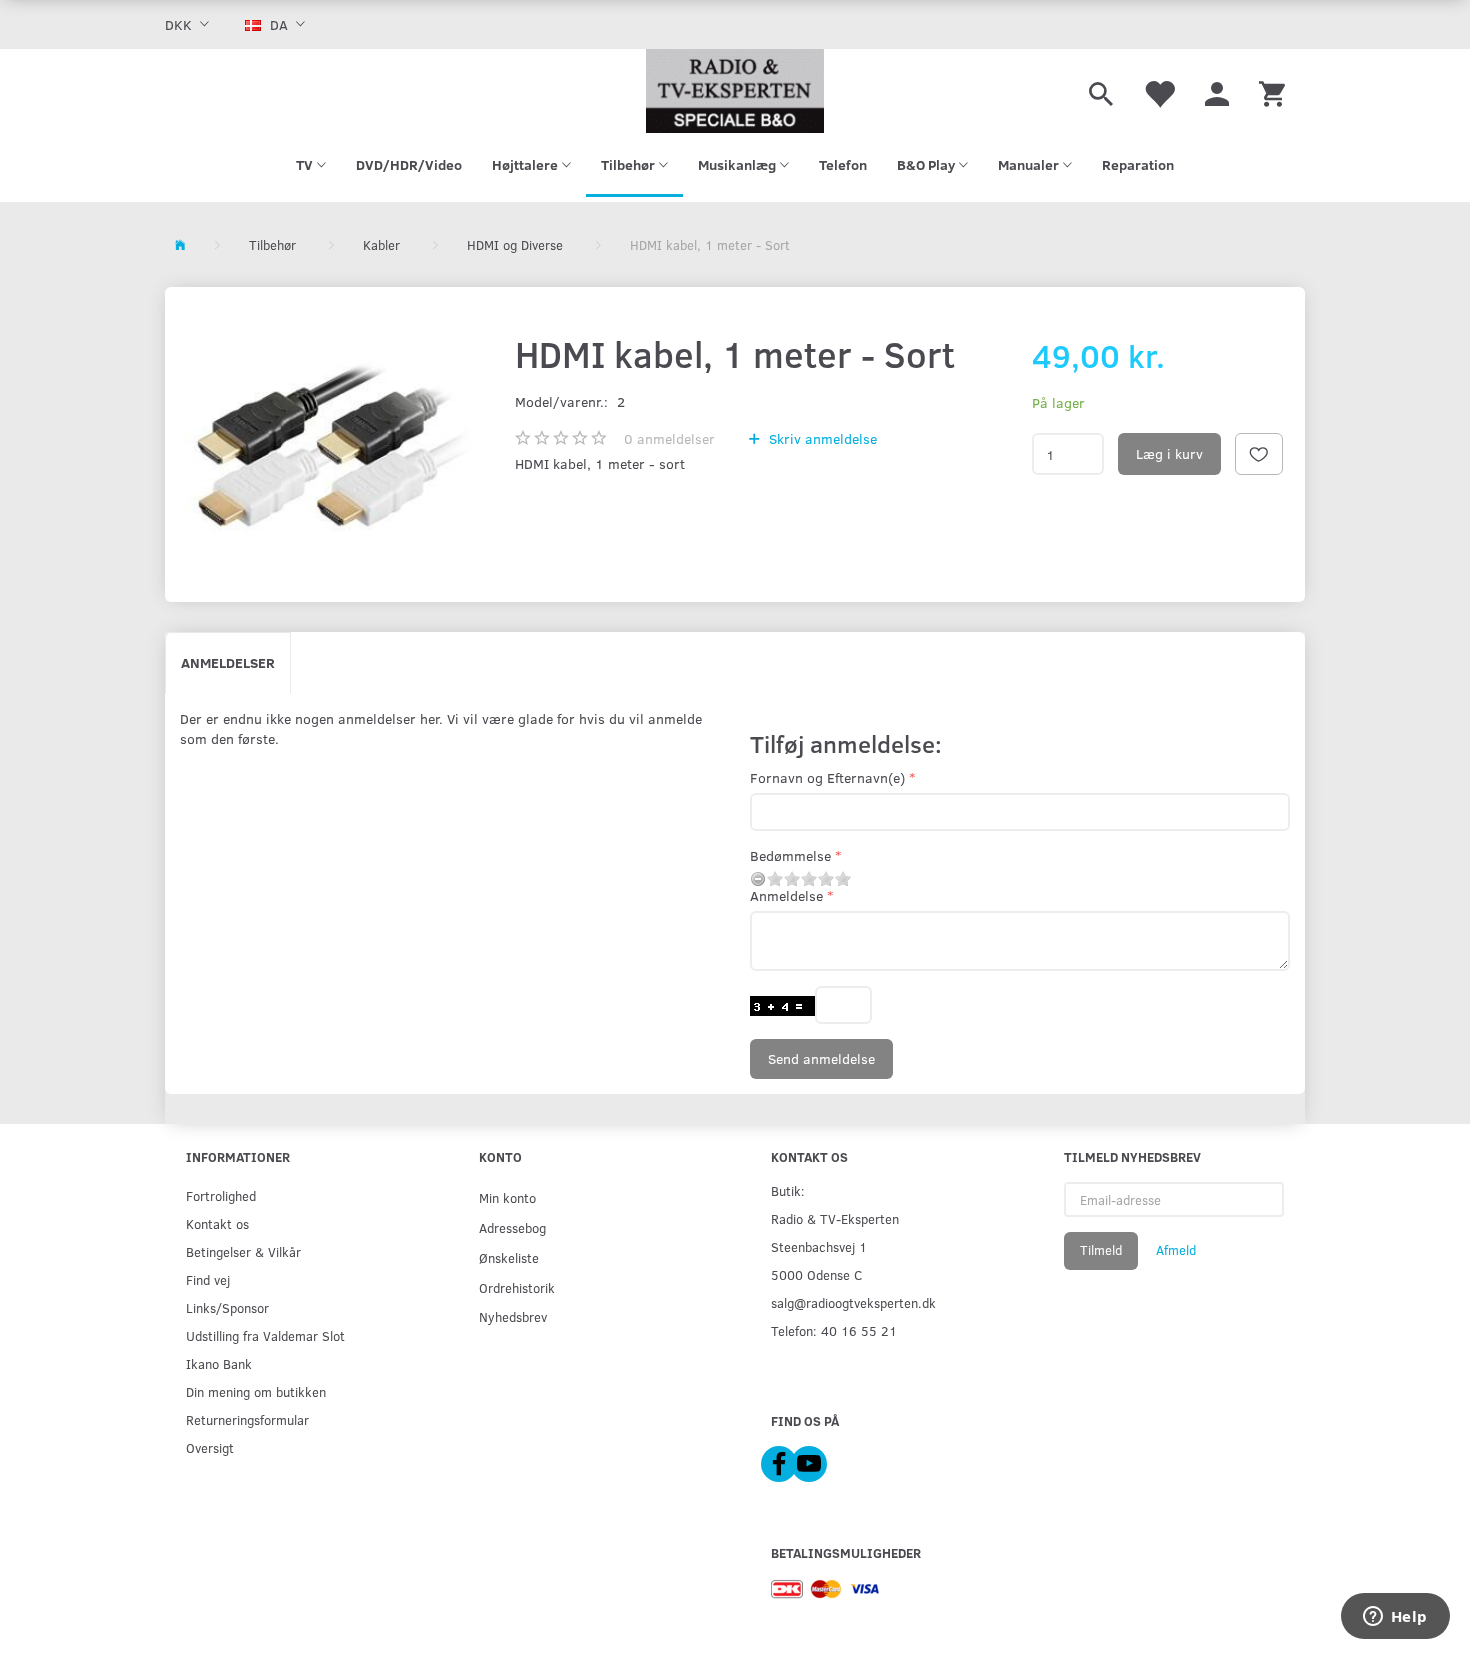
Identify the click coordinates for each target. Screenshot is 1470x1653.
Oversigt (210, 1447)
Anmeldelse (786, 895)
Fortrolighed (221, 1195)
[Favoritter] (1159, 91)
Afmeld (1176, 1250)
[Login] (1217, 91)
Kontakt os (217, 1223)
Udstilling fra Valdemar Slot (265, 1335)
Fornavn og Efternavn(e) (827, 777)
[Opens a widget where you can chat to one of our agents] (1395, 1618)
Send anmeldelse (821, 1058)
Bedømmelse (790, 855)
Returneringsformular (247, 1419)
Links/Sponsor (227, 1307)
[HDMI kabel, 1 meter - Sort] (335, 444)
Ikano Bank (219, 1363)
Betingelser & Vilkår (243, 1251)
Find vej (208, 1279)
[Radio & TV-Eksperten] (735, 91)
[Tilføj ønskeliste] (1259, 454)
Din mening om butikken (256, 1391)
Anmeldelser (228, 662)
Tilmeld (1101, 1250)
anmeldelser (669, 438)
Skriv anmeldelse (821, 438)
